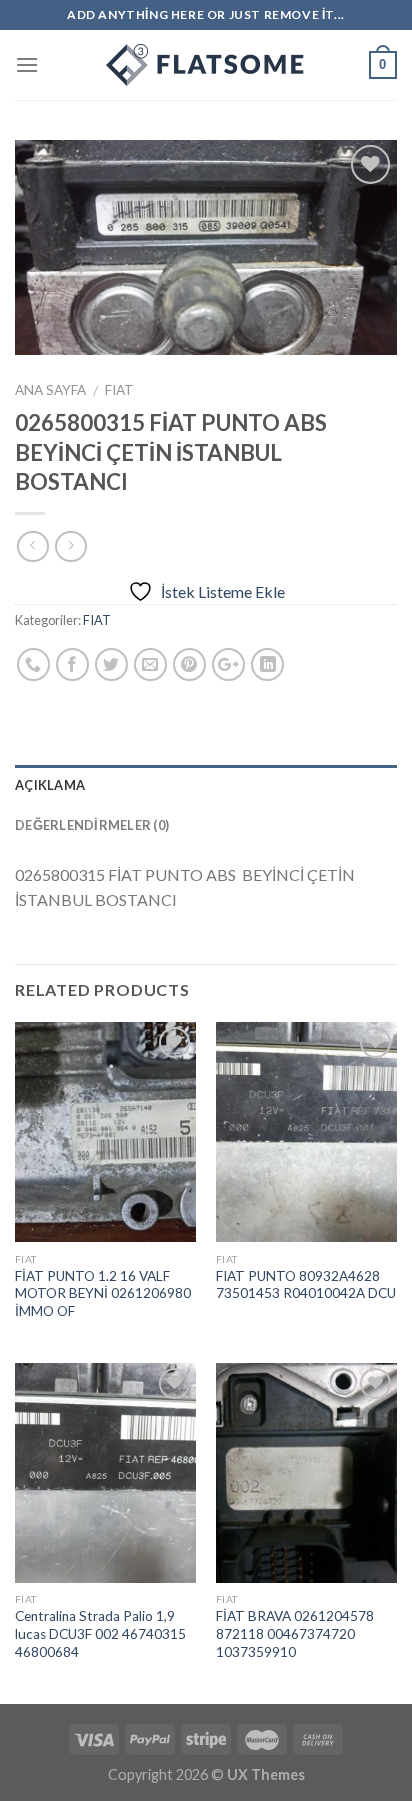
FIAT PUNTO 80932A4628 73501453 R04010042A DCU (306, 1285)
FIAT (119, 390)
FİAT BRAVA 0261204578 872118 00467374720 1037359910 (295, 1633)
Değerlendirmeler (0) (92, 825)
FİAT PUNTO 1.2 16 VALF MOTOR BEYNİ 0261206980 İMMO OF (103, 1293)
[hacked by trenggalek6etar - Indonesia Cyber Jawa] (206, 65)
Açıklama (50, 785)
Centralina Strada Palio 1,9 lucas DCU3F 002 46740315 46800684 (100, 1633)
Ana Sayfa (50, 390)
